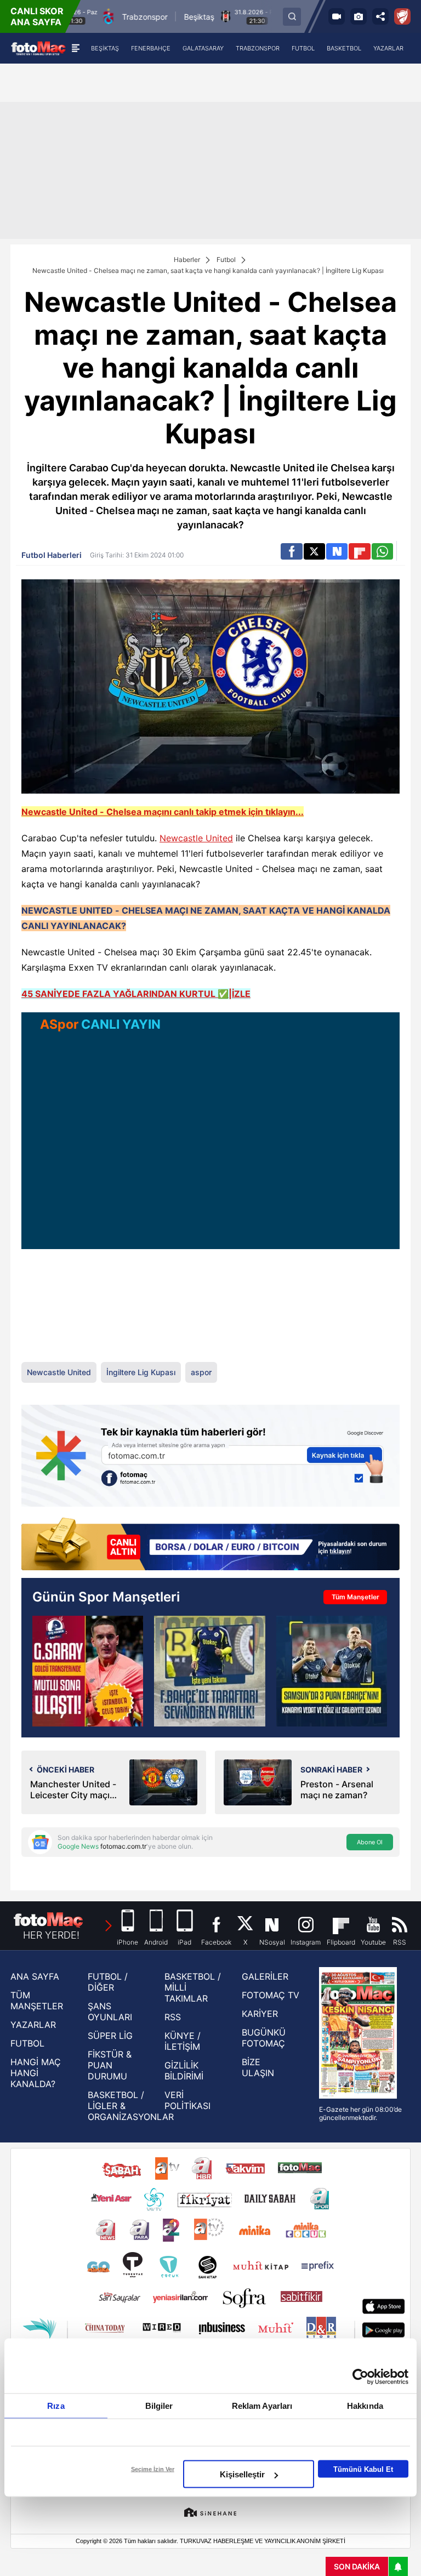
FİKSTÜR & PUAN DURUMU (110, 2065)
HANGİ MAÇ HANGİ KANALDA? (36, 2073)
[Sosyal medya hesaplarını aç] (380, 16)
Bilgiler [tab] (159, 2406)
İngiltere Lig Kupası (141, 1372)
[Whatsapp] (382, 551)
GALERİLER (265, 1976)
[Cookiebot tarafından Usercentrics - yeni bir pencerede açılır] (360, 2377)
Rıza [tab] (56, 2406)
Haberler (187, 260)
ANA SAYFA (35, 1976)
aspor (201, 1372)
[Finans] (210, 1545)
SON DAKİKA (357, 2566)
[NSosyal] (337, 551)
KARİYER (260, 2014)
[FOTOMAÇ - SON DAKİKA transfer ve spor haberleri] (38, 48)
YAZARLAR (33, 2025)
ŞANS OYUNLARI (110, 2011)
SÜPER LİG (110, 2036)
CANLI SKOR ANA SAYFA (37, 16)
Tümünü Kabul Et (363, 2469)
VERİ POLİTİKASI (187, 2100)
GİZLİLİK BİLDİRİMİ (184, 2071)
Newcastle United (196, 838)
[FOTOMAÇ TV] (337, 16)
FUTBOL (27, 2043)
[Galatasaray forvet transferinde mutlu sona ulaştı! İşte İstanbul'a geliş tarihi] (88, 1671)
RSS (173, 2017)
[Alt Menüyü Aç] (75, 48)
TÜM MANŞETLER (37, 2001)
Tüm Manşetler (355, 1597)
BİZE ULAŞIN (258, 2067)
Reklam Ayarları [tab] (262, 2406)
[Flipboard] (359, 551)
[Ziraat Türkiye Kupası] (402, 16)
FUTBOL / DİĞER (108, 1982)
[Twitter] (314, 551)
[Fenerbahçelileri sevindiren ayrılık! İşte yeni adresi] (209, 1671)
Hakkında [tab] (365, 2406)
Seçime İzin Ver (153, 2469)
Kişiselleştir (242, 2474)
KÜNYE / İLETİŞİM (183, 2041)
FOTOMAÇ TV (271, 1995)
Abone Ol (370, 1842)
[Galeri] (359, 16)
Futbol (226, 260)
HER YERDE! (51, 1935)
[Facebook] (291, 551)
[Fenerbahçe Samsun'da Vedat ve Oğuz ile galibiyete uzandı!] (332, 1671)
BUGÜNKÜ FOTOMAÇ (264, 2038)
